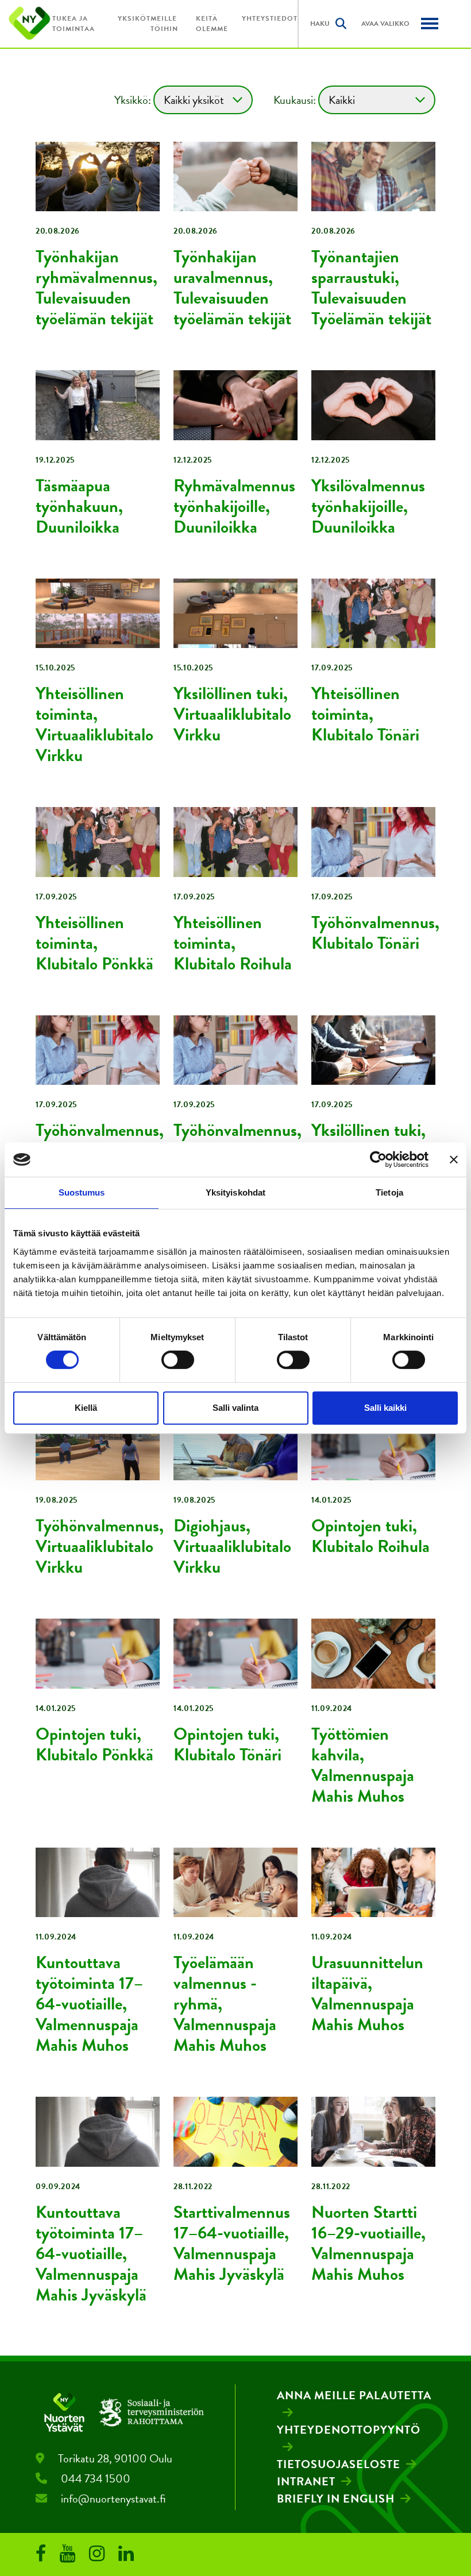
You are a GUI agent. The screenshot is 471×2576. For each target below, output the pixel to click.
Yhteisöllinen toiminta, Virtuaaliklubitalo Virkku (94, 724)
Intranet (306, 2481)
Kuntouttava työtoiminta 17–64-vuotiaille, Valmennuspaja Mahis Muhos (89, 2004)
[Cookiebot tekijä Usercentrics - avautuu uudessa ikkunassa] (378, 1159)
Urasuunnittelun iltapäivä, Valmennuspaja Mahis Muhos (367, 1993)
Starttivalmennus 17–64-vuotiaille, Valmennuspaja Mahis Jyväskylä (232, 2243)
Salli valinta (235, 1408)
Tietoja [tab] (389, 1192)
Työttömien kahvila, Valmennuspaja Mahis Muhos (363, 1765)
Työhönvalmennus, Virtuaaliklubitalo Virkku (100, 1546)
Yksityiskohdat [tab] (235, 1192)
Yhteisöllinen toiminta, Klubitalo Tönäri (365, 714)
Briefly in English (336, 2499)
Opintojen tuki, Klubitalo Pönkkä (94, 1744)
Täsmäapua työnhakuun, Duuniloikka (79, 506)
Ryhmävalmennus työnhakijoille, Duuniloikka (234, 506)
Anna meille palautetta (354, 2395)
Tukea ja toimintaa (74, 24)
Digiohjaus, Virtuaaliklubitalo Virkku (232, 1546)
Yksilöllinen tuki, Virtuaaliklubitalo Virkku (232, 714)
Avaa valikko (385, 24)
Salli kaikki (385, 1408)
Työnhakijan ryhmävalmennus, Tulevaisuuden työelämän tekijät (96, 288)
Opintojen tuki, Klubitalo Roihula (370, 1536)
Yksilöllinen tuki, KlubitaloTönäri (368, 1140)
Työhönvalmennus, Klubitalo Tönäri (375, 933)
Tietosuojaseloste (339, 2464)
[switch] (178, 1360)
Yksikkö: (133, 100)
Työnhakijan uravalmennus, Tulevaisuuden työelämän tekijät (232, 288)
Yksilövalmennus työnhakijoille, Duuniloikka (368, 506)
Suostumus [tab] (82, 1192)
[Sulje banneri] (454, 1159)
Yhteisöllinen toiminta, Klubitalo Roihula (233, 943)
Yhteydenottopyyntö (349, 2430)
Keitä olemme (212, 24)
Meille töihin (164, 24)
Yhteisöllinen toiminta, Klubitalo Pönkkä (94, 943)
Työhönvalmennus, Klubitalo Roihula (238, 1140)
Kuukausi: (295, 100)
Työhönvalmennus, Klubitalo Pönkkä (100, 1140)
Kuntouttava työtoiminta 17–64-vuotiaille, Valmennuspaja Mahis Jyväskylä (91, 2253)
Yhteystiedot (270, 18)
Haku (320, 24)
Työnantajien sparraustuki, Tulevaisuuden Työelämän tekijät (371, 288)
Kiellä (86, 1408)
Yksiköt (134, 18)
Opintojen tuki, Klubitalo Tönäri (227, 1744)
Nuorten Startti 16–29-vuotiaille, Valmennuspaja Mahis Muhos (368, 2243)
